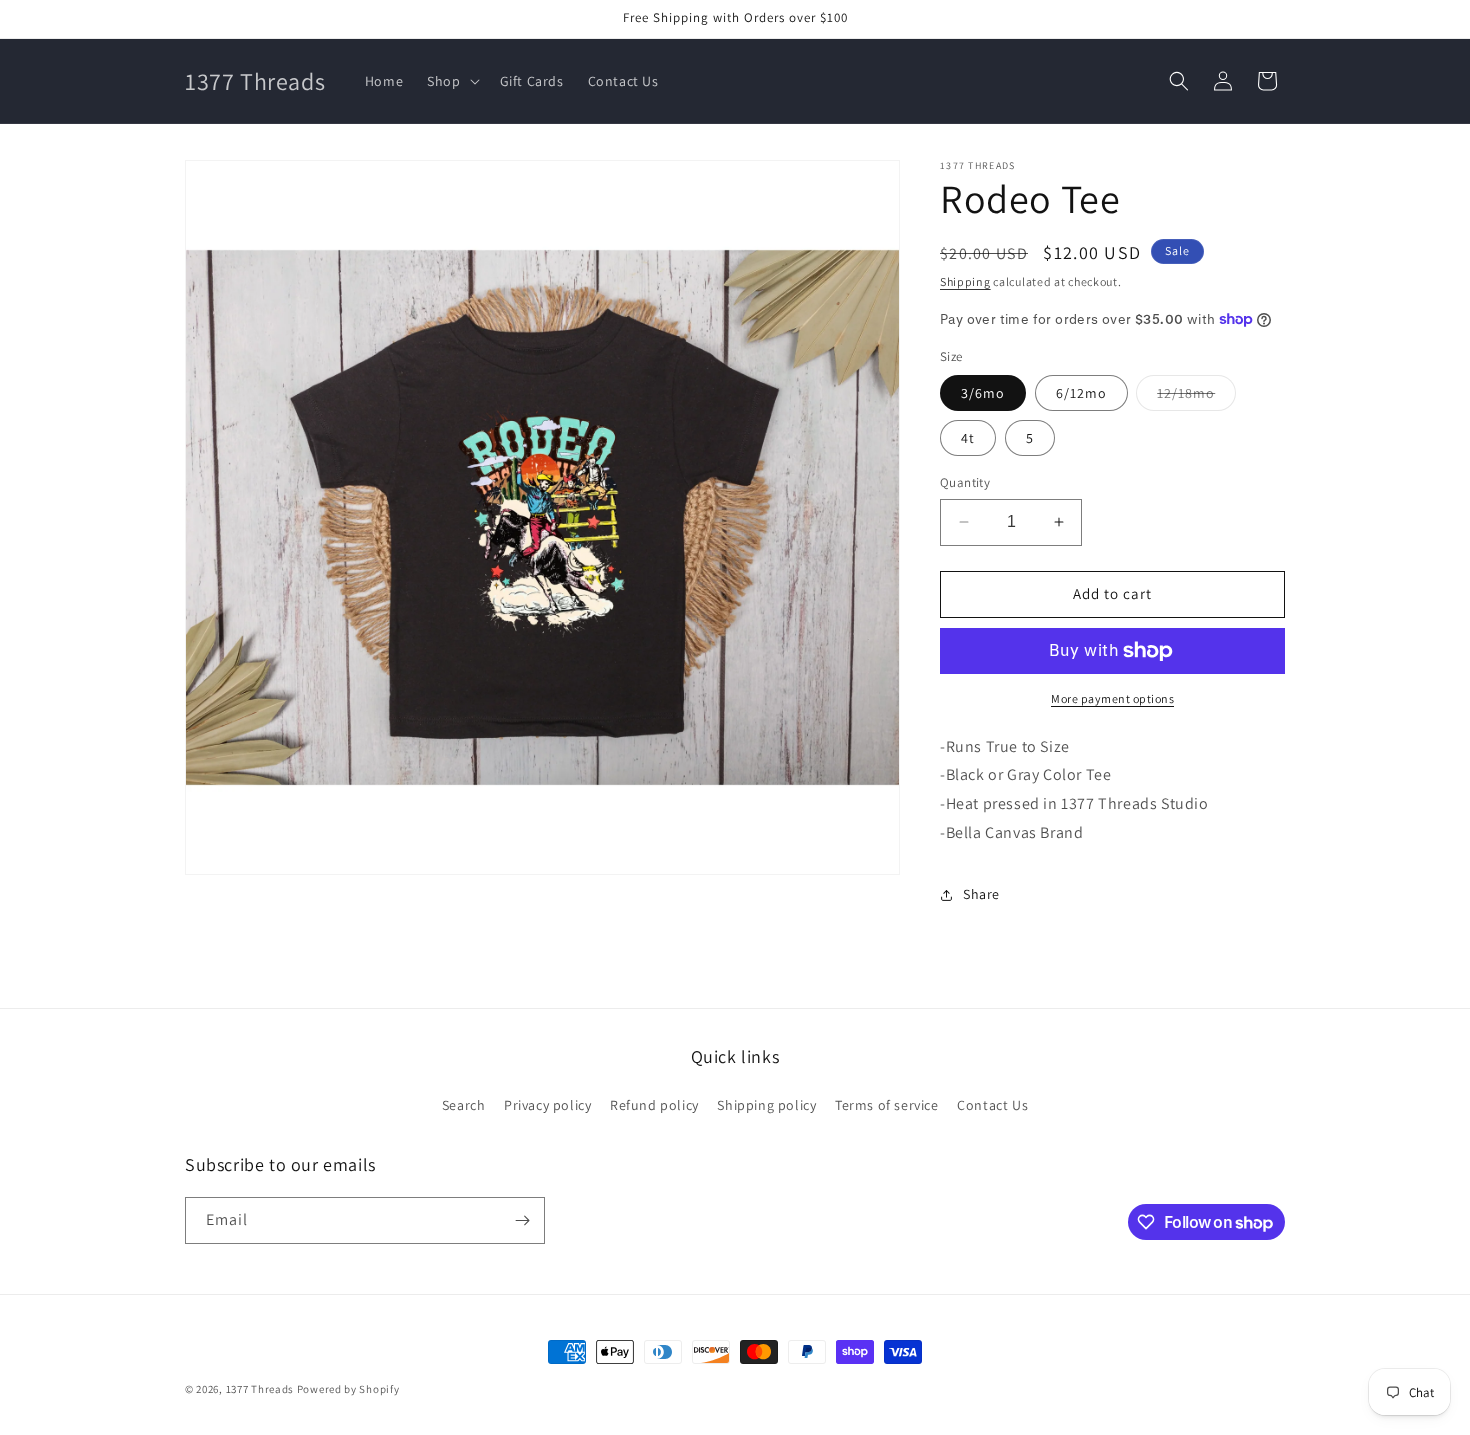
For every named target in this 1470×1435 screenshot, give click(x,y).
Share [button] (981, 894)
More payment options (1112, 698)
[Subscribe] (522, 1220)
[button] (451, 81)
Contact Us (992, 1105)
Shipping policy (766, 1105)
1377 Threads (260, 1389)
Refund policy (654, 1105)
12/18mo (1196, 397)
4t (968, 438)
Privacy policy (547, 1105)
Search (464, 1105)
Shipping (965, 281)
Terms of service (887, 1105)
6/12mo (1081, 393)
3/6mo (983, 393)
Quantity (965, 482)
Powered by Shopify (348, 1389)
